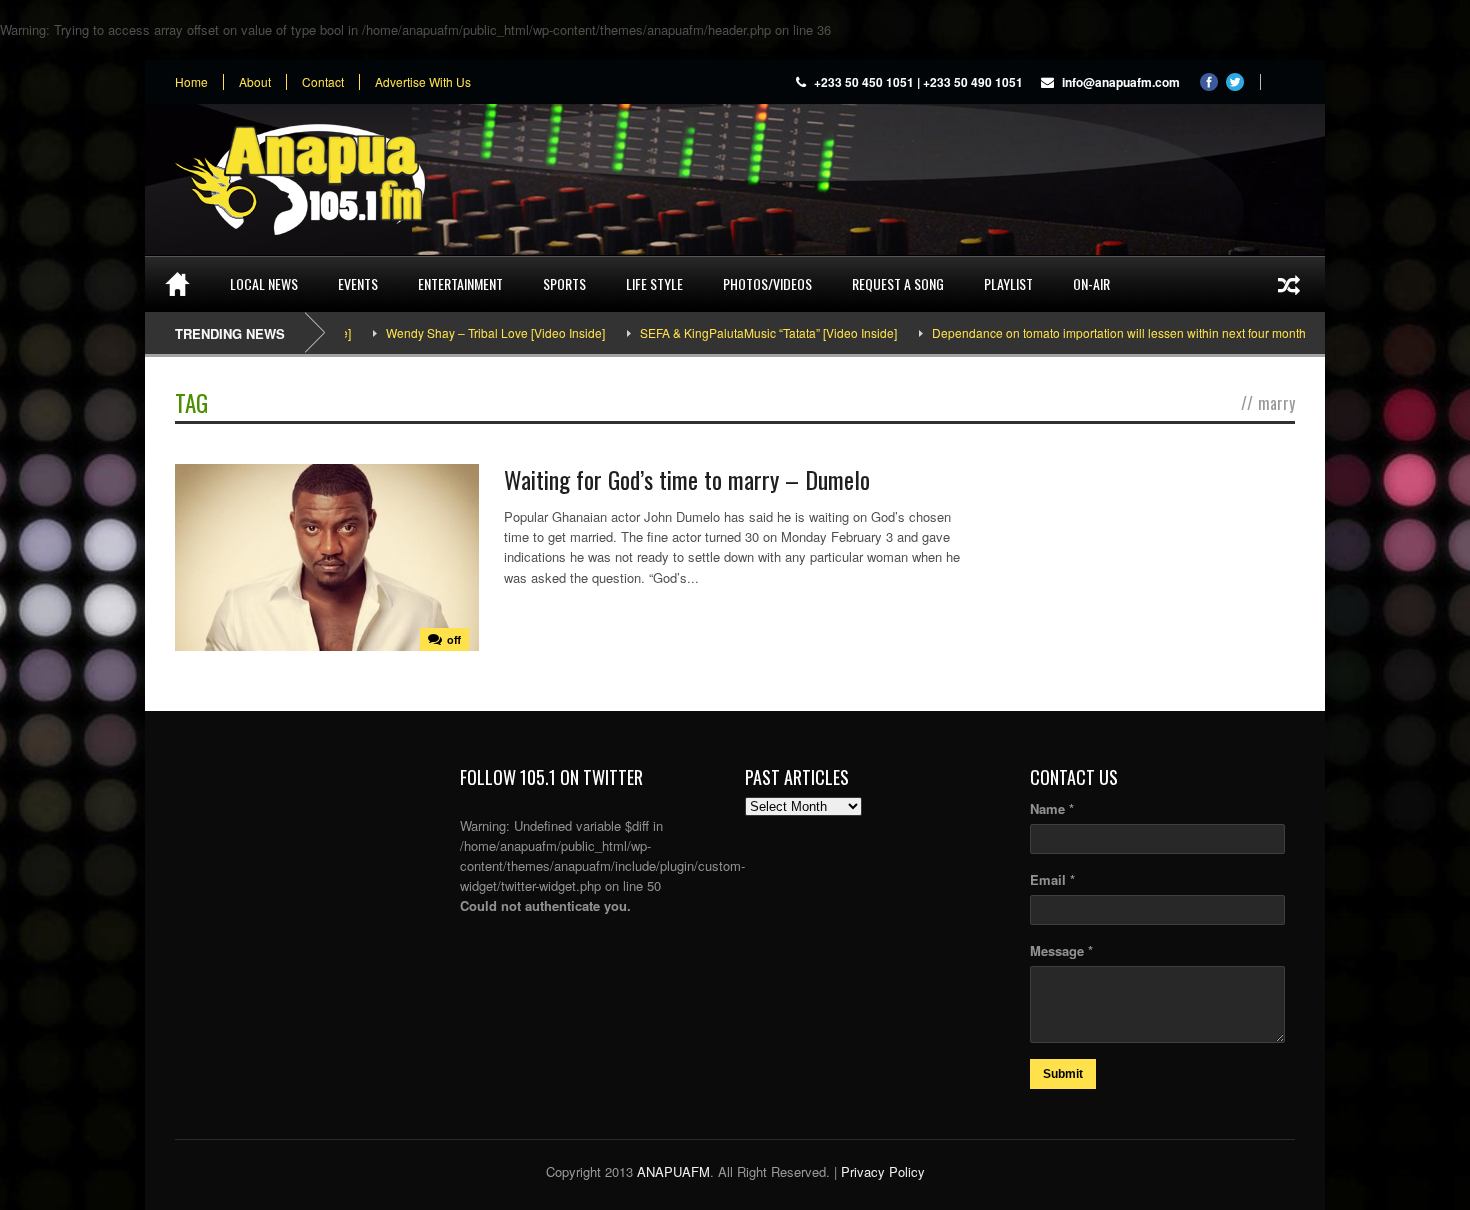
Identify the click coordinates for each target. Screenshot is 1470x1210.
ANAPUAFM (673, 1171)
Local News (264, 283)
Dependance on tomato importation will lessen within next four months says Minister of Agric (1146, 332)
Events (358, 283)
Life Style (654, 283)
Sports (564, 283)
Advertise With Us (423, 82)
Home (191, 82)
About (255, 82)
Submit (1063, 1074)
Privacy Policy (883, 1171)
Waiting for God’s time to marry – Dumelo (687, 479)
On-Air (1091, 283)
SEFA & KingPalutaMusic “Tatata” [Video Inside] (733, 332)
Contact (323, 82)
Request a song (898, 283)
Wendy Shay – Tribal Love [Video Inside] (460, 332)
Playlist (1008, 283)
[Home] (177, 284)
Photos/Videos (767, 283)
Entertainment (460, 283)
